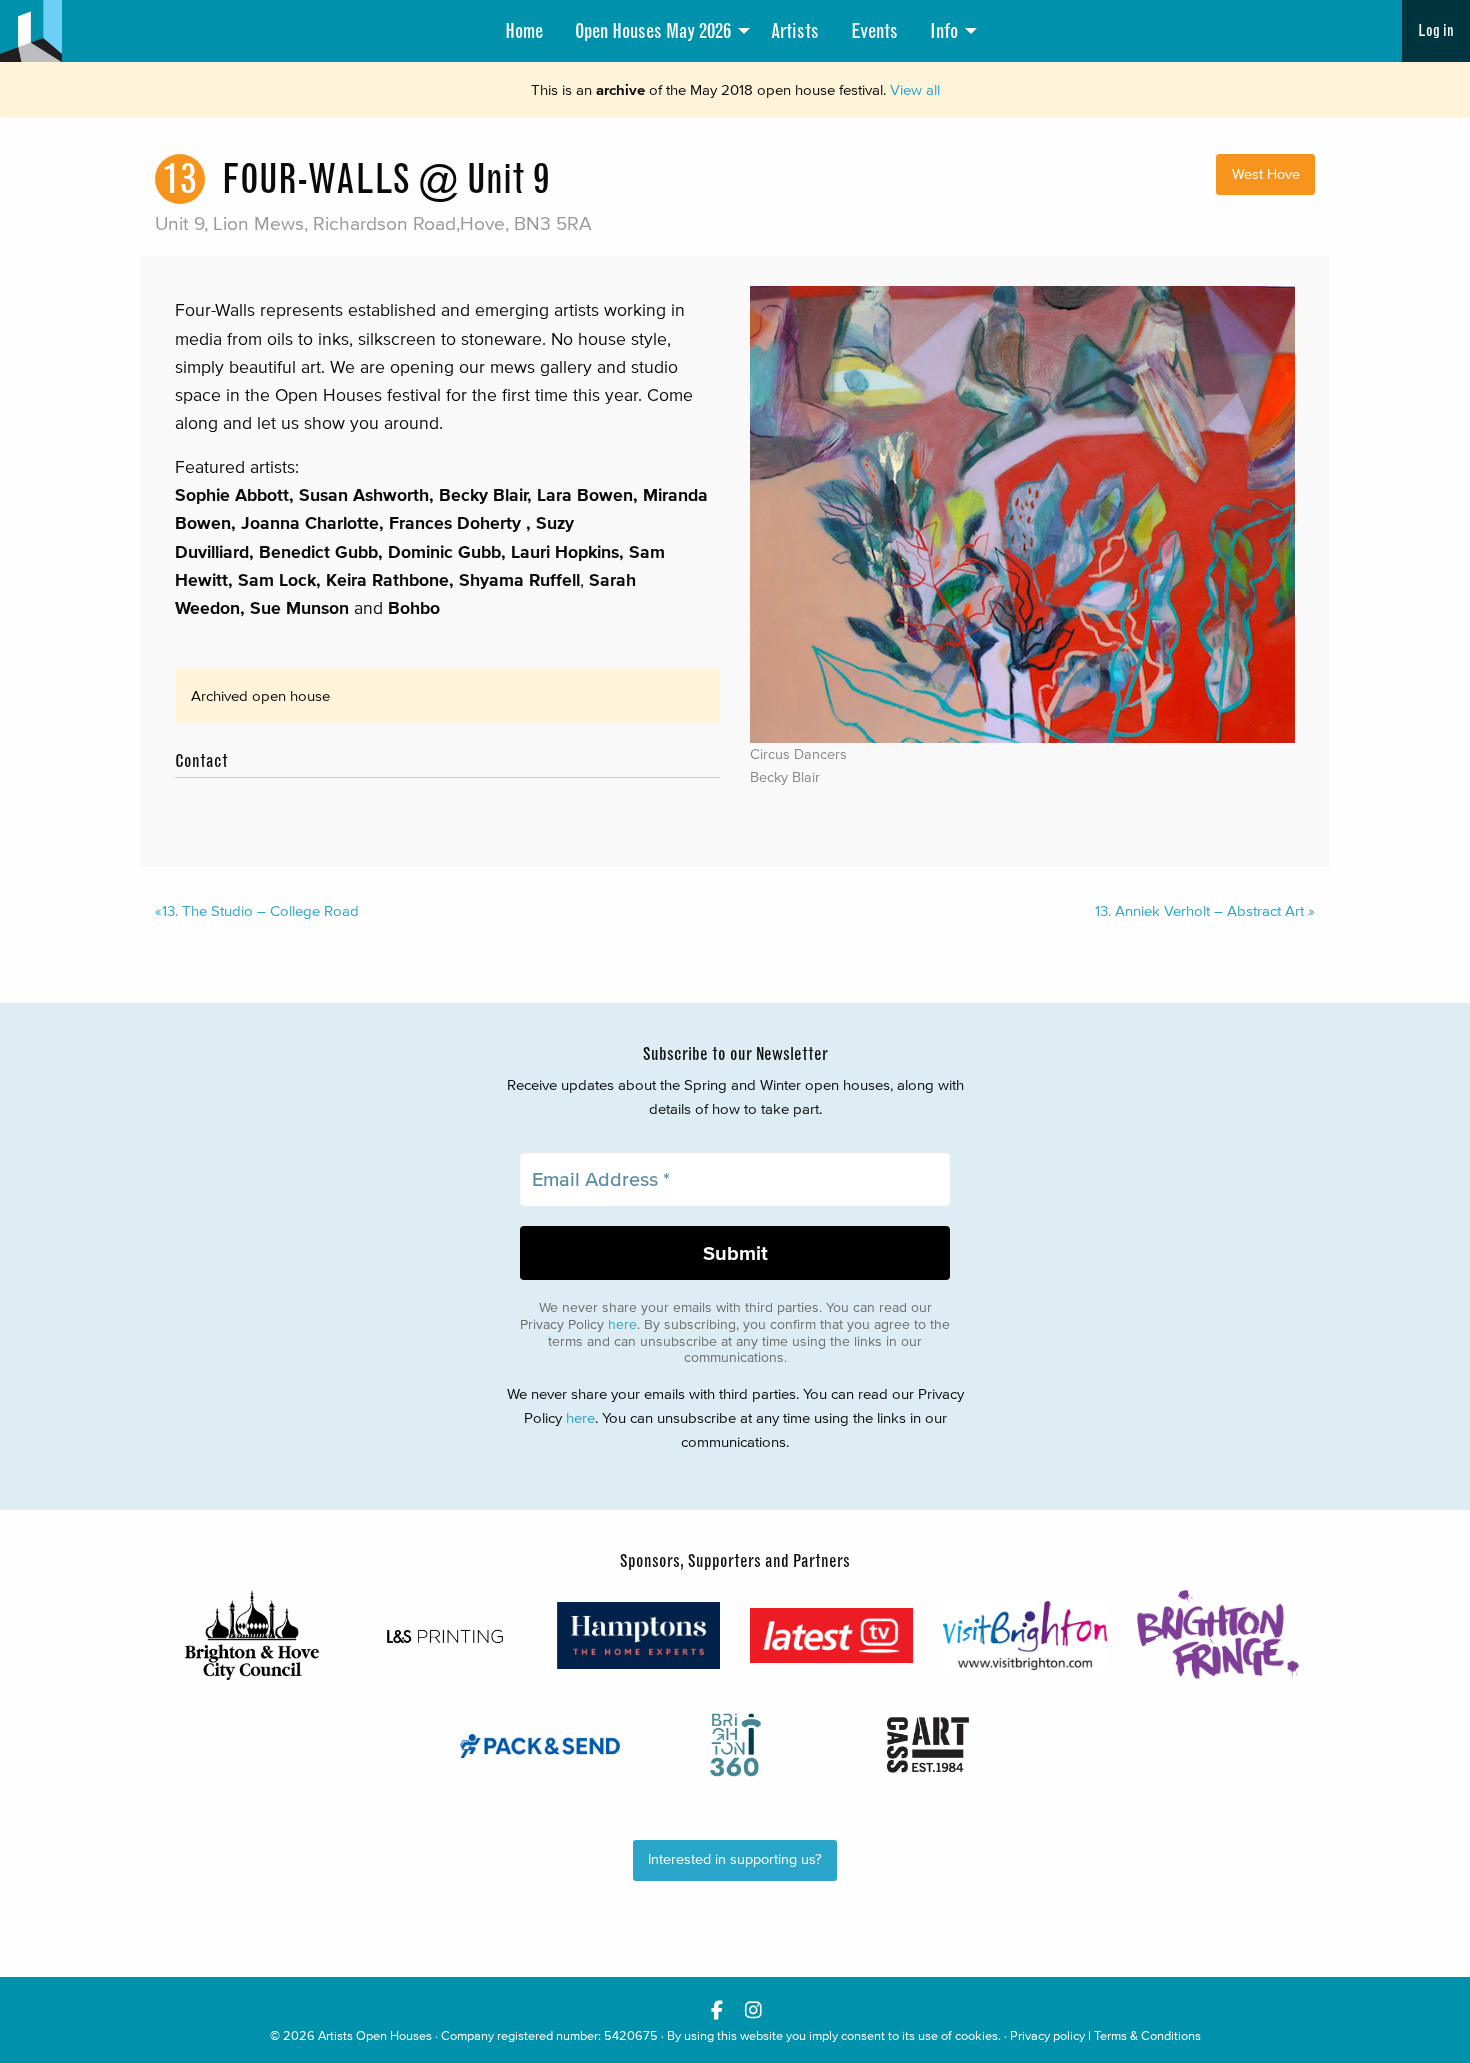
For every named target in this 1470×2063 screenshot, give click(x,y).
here (622, 1324)
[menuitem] (524, 31)
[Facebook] (716, 2009)
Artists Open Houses (375, 2035)
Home (524, 31)
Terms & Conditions (1147, 2035)
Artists (795, 31)
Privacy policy (1047, 2035)
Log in (1436, 30)
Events (874, 31)
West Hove (1266, 174)
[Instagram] (753, 2009)
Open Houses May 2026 (653, 31)
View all (915, 89)
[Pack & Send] (541, 1745)
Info (944, 31)
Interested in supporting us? (735, 1859)
